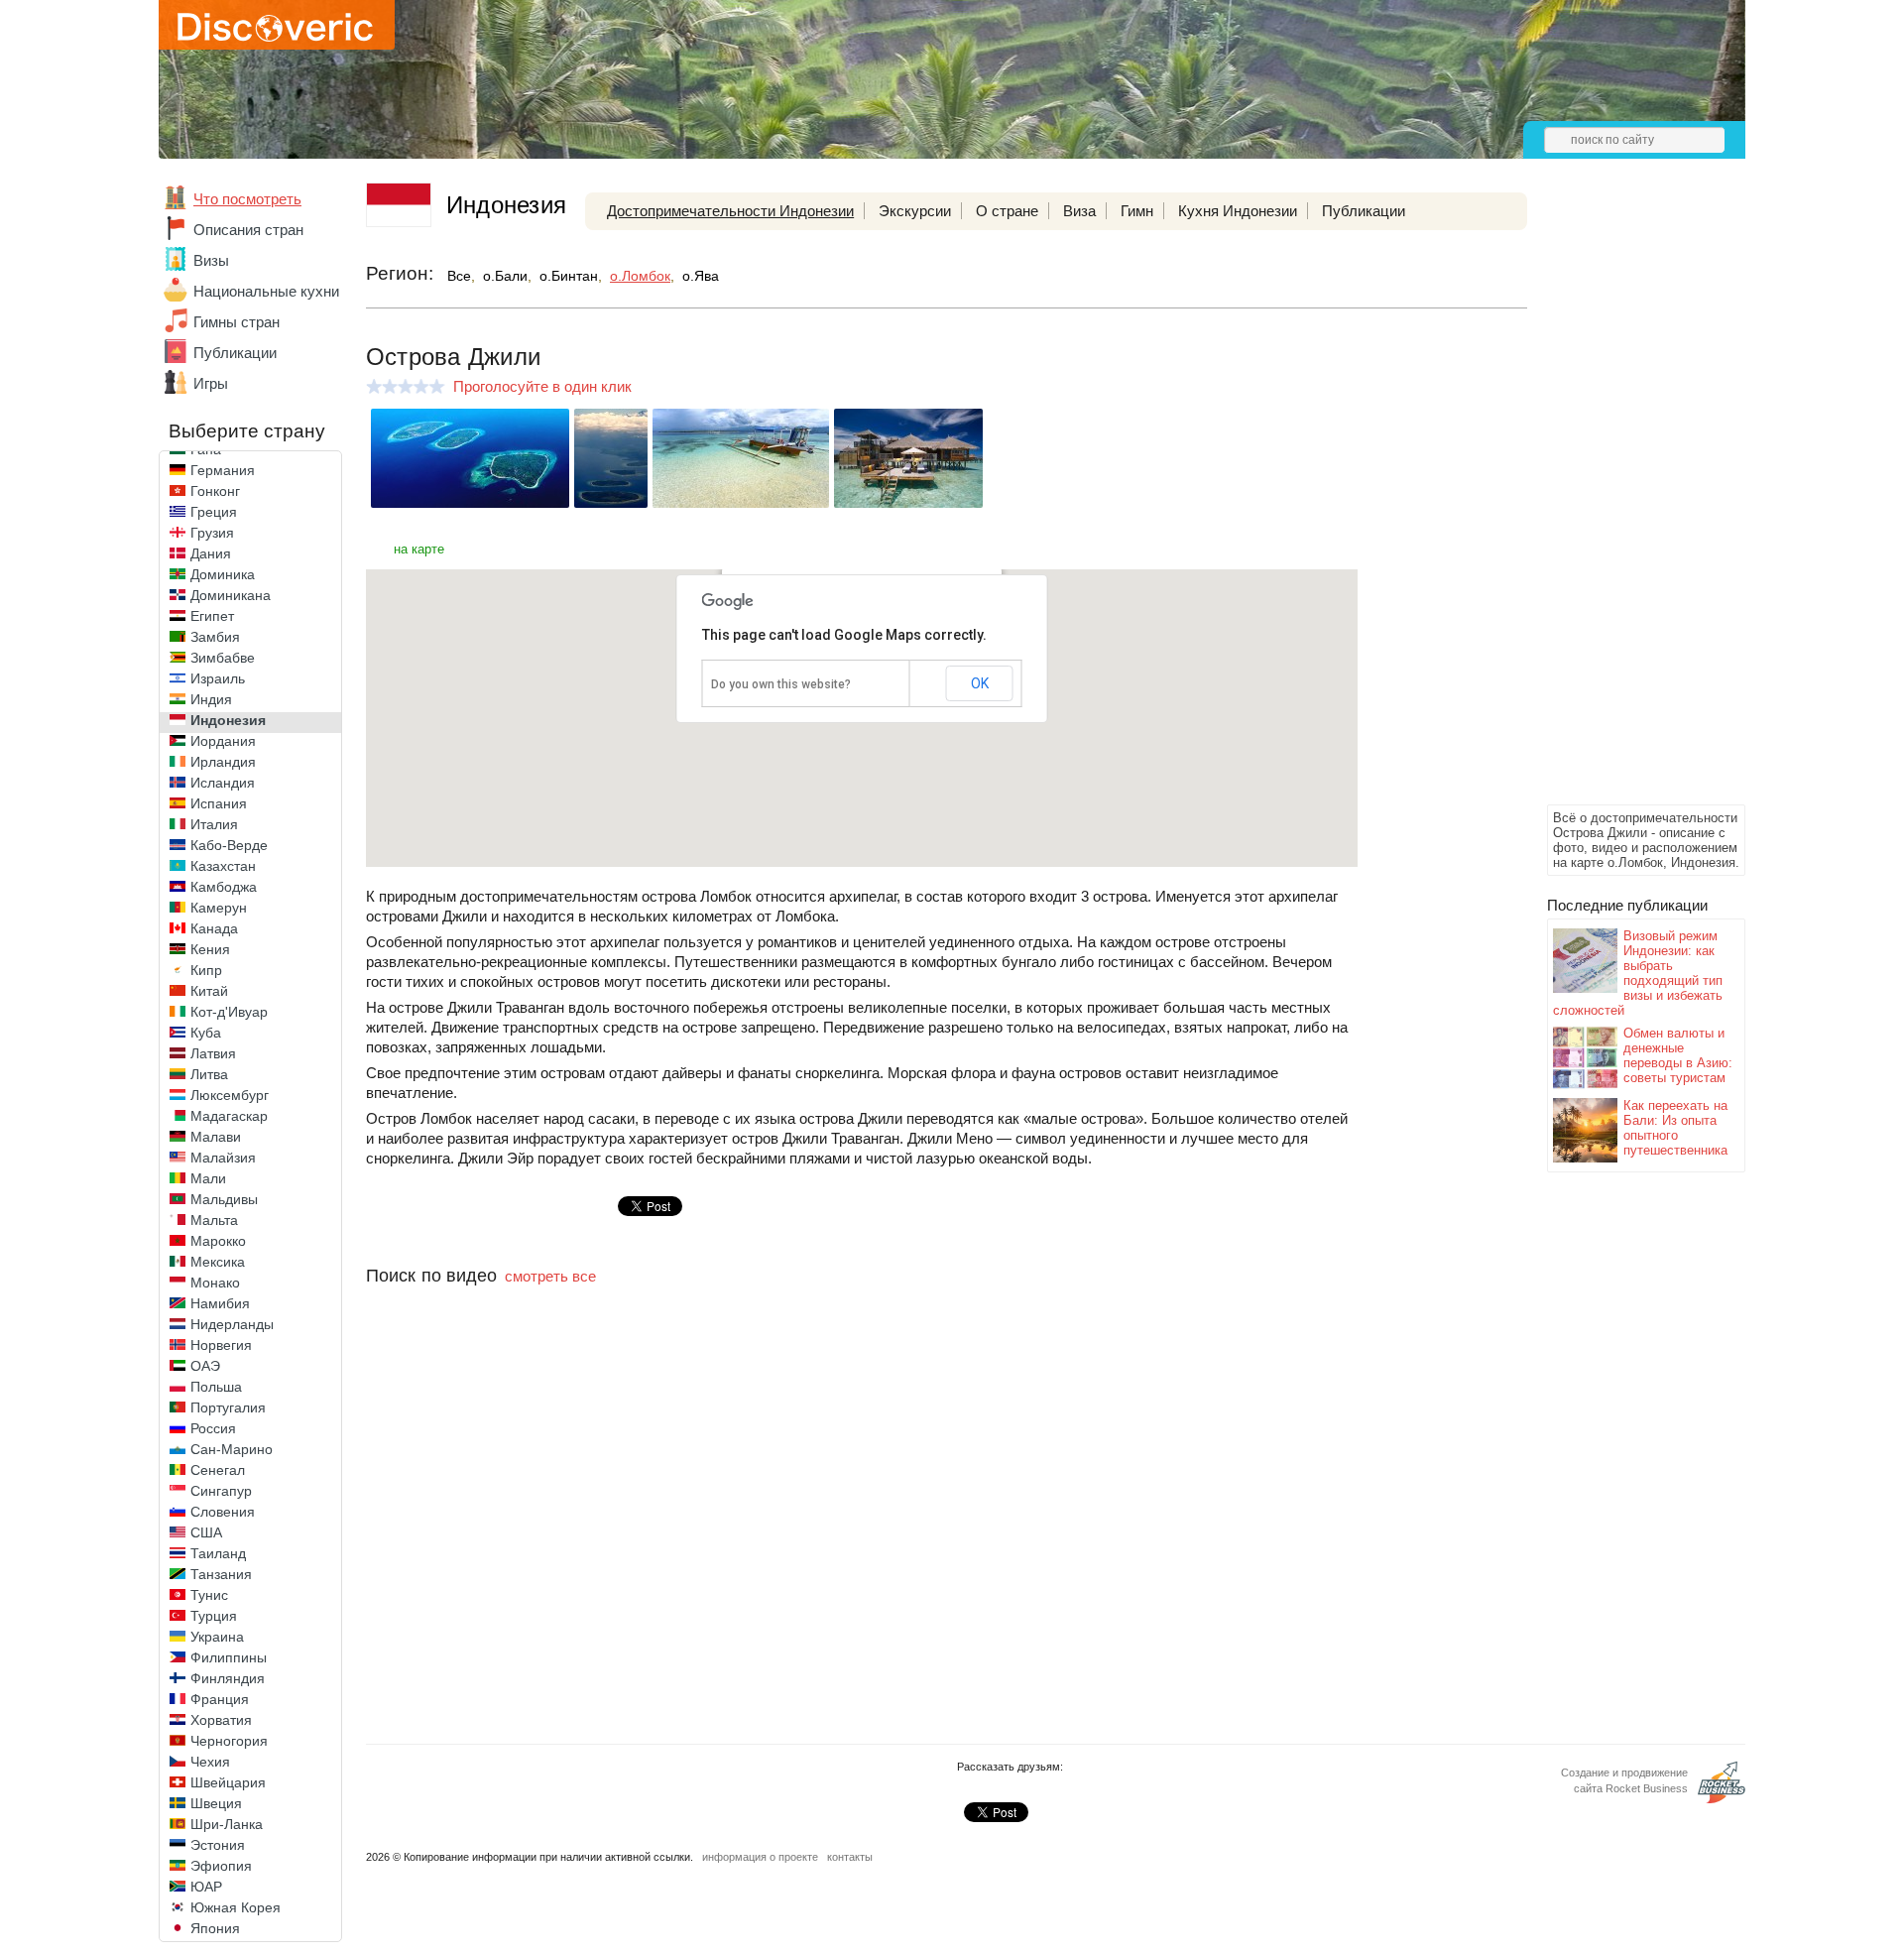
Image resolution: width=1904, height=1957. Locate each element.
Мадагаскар (229, 1116)
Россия (213, 1428)
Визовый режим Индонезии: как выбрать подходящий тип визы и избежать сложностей (1638, 973)
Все (459, 276)
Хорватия (221, 1720)
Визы (211, 260)
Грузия (212, 533)
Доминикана (231, 595)
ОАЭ (205, 1366)
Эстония (218, 1845)
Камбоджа (224, 887)
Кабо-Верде (229, 845)
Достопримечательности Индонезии (730, 211)
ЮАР (206, 1887)
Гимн (1137, 211)
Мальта (214, 1220)
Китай (209, 991)
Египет (212, 616)
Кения (210, 949)
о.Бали (505, 276)
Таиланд (218, 1553)
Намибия (220, 1303)
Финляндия (228, 1678)
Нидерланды (232, 1324)
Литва (209, 1074)
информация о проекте (760, 1857)
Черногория (229, 1741)
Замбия (215, 637)
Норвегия (221, 1345)
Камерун (219, 908)
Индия (211, 699)
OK (980, 683)
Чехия (210, 1762)
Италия (214, 824)
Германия (223, 470)
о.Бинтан (569, 276)
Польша (216, 1387)
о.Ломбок (640, 276)
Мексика (218, 1262)
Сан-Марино (232, 1449)
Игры (211, 383)
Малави (216, 1137)
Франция (220, 1699)
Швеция (216, 1803)
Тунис (209, 1595)
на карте (419, 549)
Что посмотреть (247, 199)
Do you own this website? (781, 684)
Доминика (223, 574)
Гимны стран (237, 322)
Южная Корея (236, 1907)
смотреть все (550, 1276)
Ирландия (223, 762)
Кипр (206, 970)
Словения (223, 1512)
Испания (219, 803)
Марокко (218, 1241)
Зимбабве (223, 658)
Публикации (235, 353)
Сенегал (218, 1470)
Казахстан (223, 866)
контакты (850, 1857)
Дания (211, 553)
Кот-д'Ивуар (229, 1012)
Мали (208, 1178)
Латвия (213, 1053)
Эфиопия (221, 1866)
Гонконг (215, 491)
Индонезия (228, 720)
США (206, 1532)
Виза (1079, 211)
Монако (215, 1283)
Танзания (221, 1574)
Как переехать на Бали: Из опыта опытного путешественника (1675, 1128)
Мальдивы (224, 1199)
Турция (214, 1616)
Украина (217, 1637)
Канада (214, 928)
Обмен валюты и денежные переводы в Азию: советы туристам (1678, 1055)
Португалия (228, 1407)
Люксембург (230, 1095)
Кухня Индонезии (1238, 211)
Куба (206, 1033)
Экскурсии (915, 211)
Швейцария (228, 1782)
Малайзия (223, 1158)
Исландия (223, 783)
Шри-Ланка (227, 1824)
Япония (215, 1928)
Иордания (223, 741)
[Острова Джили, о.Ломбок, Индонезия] (470, 502)
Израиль (218, 678)
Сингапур (221, 1491)
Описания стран (248, 230)
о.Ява (701, 276)
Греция (214, 512)
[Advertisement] (1626, 502)
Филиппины (229, 1657)
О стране (1007, 211)
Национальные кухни (266, 291)
